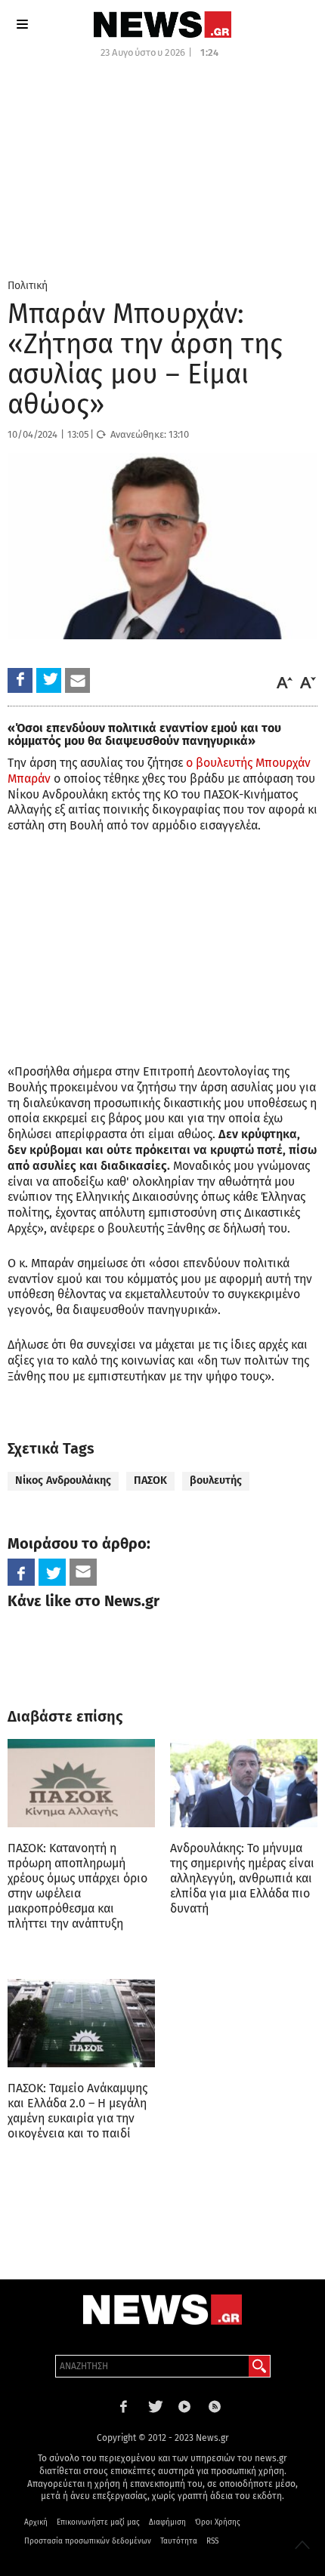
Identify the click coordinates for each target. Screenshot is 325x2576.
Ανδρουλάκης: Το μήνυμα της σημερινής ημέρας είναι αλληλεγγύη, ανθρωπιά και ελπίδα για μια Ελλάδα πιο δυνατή (242, 1878)
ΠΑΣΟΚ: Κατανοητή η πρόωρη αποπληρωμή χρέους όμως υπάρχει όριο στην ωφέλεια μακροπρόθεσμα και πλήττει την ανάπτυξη (77, 1886)
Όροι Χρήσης (218, 2522)
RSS (212, 2541)
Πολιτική (28, 286)
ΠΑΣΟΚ (150, 1480)
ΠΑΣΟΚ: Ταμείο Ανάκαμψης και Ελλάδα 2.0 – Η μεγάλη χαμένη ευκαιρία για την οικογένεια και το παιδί (77, 2111)
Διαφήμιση (167, 2522)
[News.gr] (162, 25)
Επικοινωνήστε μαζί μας (98, 2522)
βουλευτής (216, 1480)
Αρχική (36, 2522)
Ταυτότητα (179, 2541)
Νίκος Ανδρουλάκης (63, 1480)
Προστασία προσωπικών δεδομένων (88, 2541)
